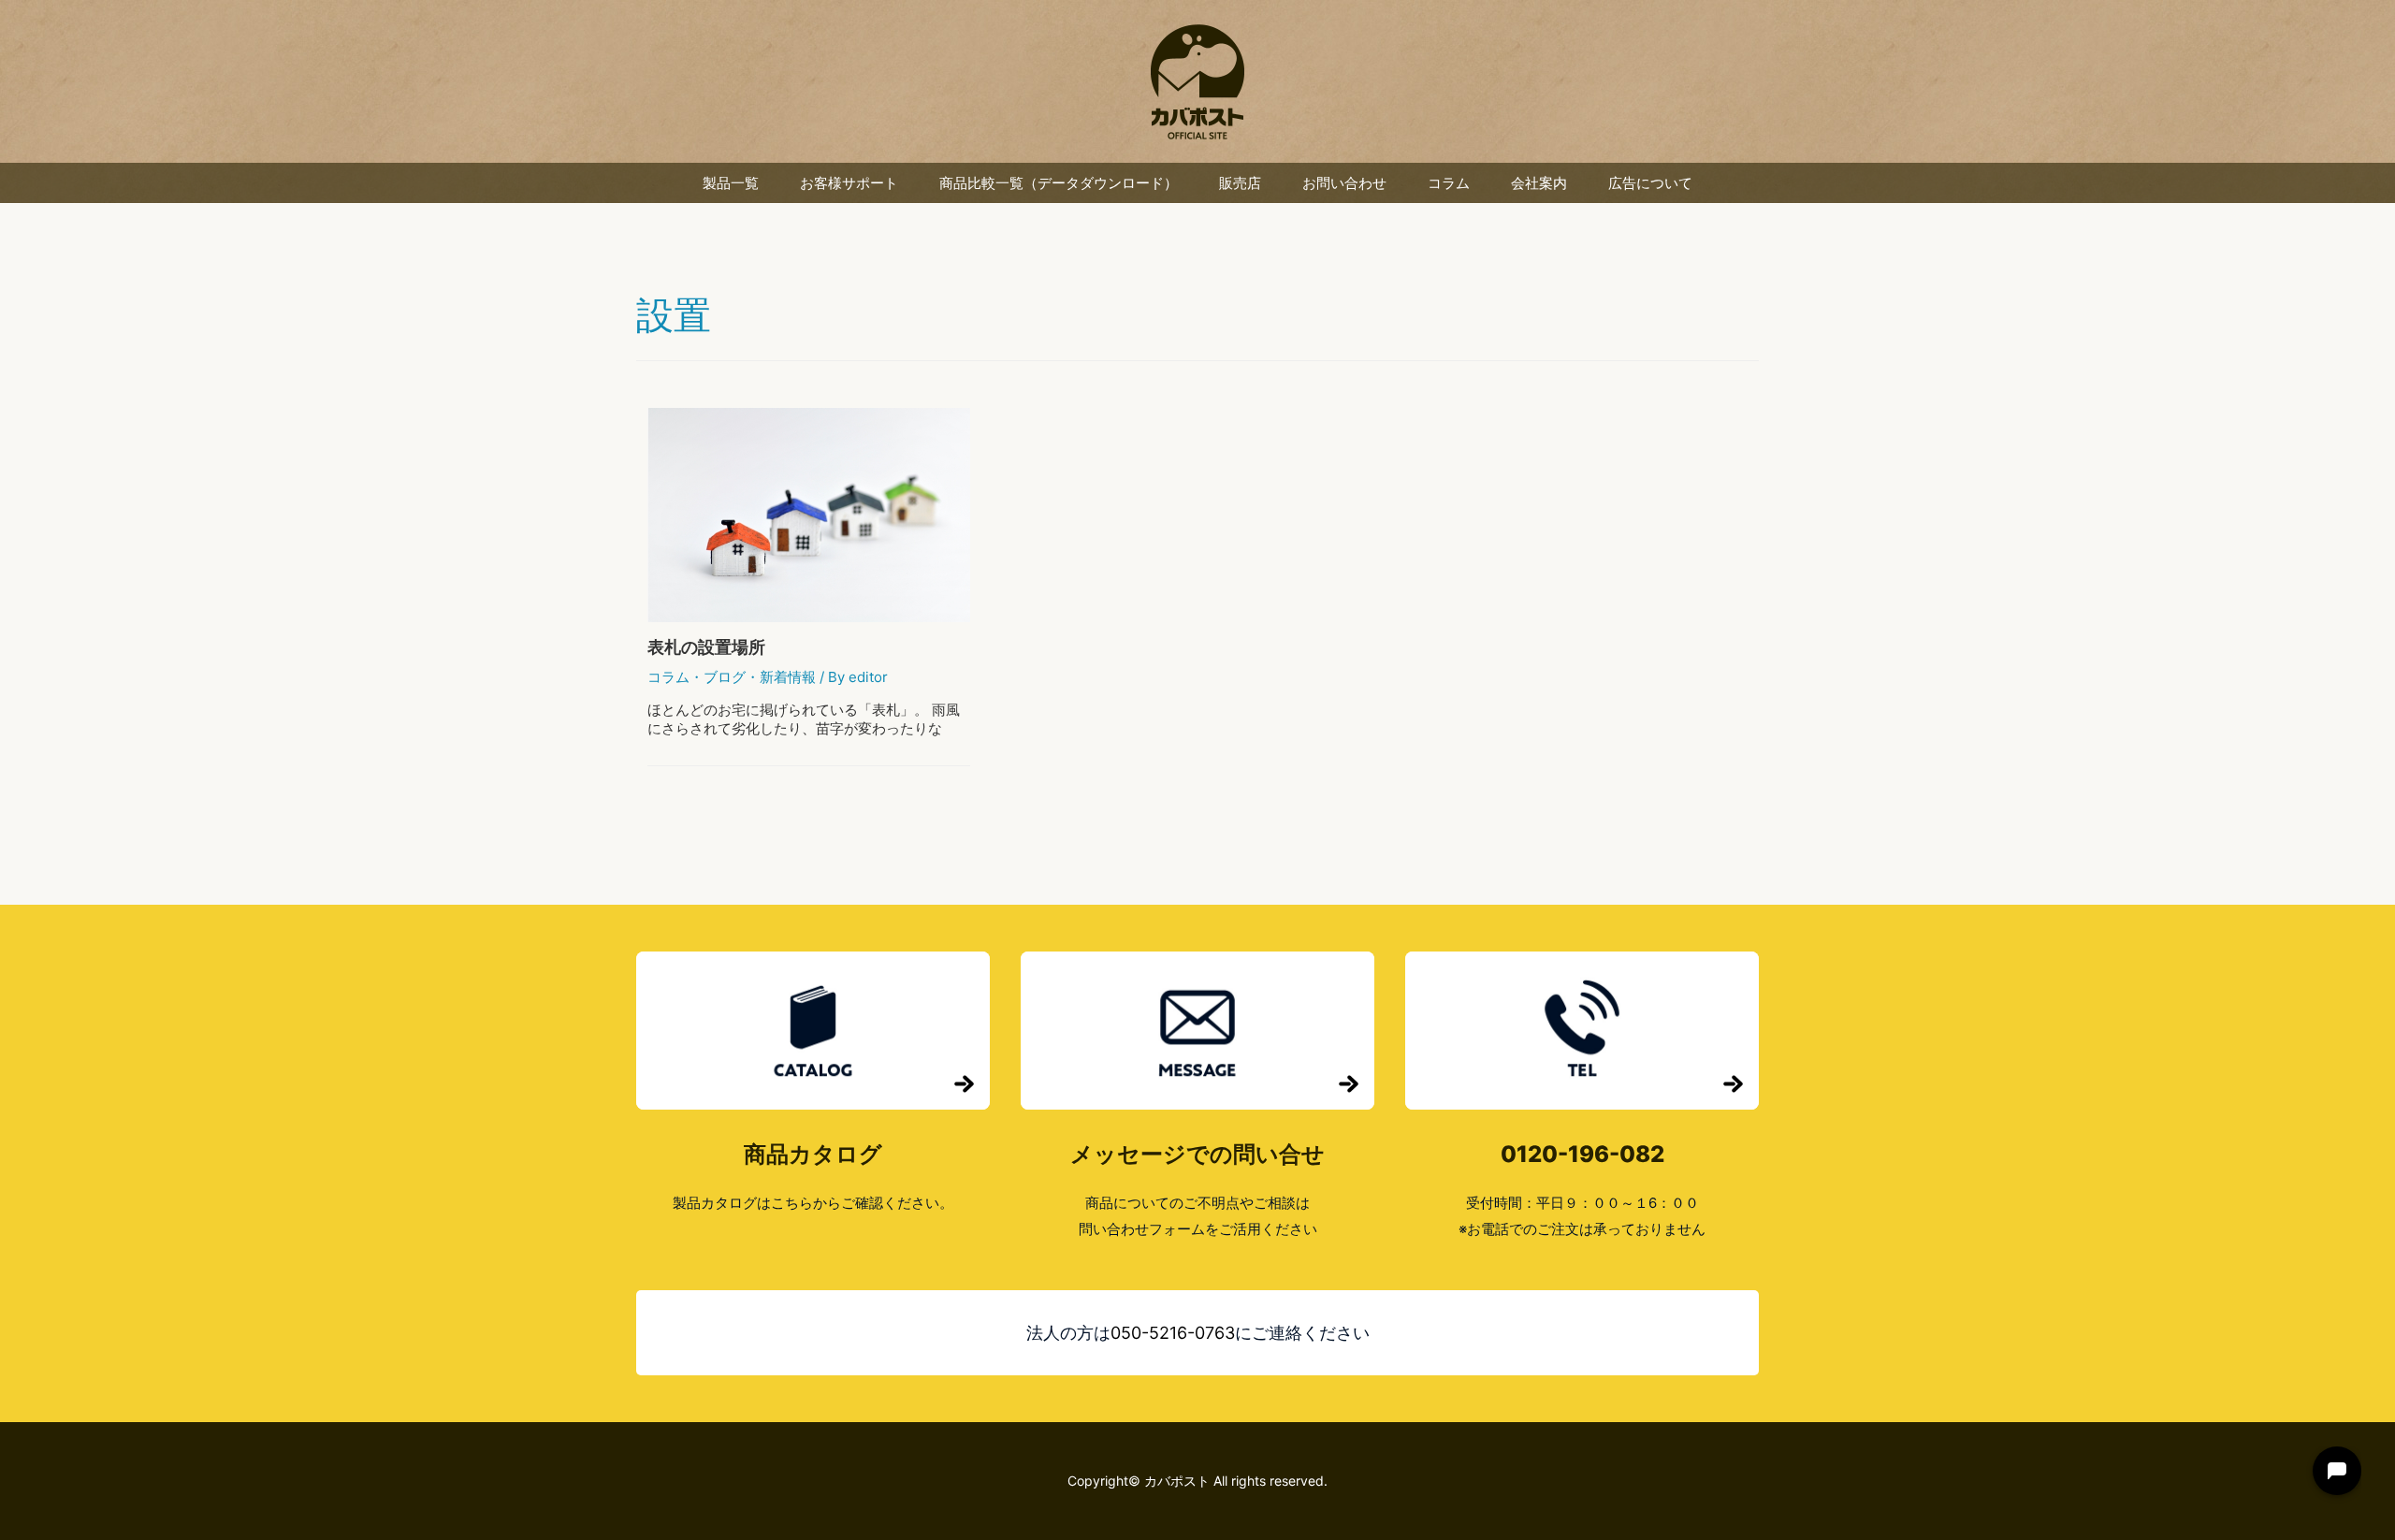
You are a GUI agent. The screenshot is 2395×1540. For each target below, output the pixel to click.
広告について (1650, 183)
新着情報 (788, 677)
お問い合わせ (1344, 183)
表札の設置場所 (706, 647)
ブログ (725, 677)
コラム (1449, 183)
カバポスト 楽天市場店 (1197, 82)
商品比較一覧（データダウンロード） (1059, 183)
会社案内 (1539, 183)
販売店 (1240, 183)
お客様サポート (849, 183)
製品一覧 (731, 183)
